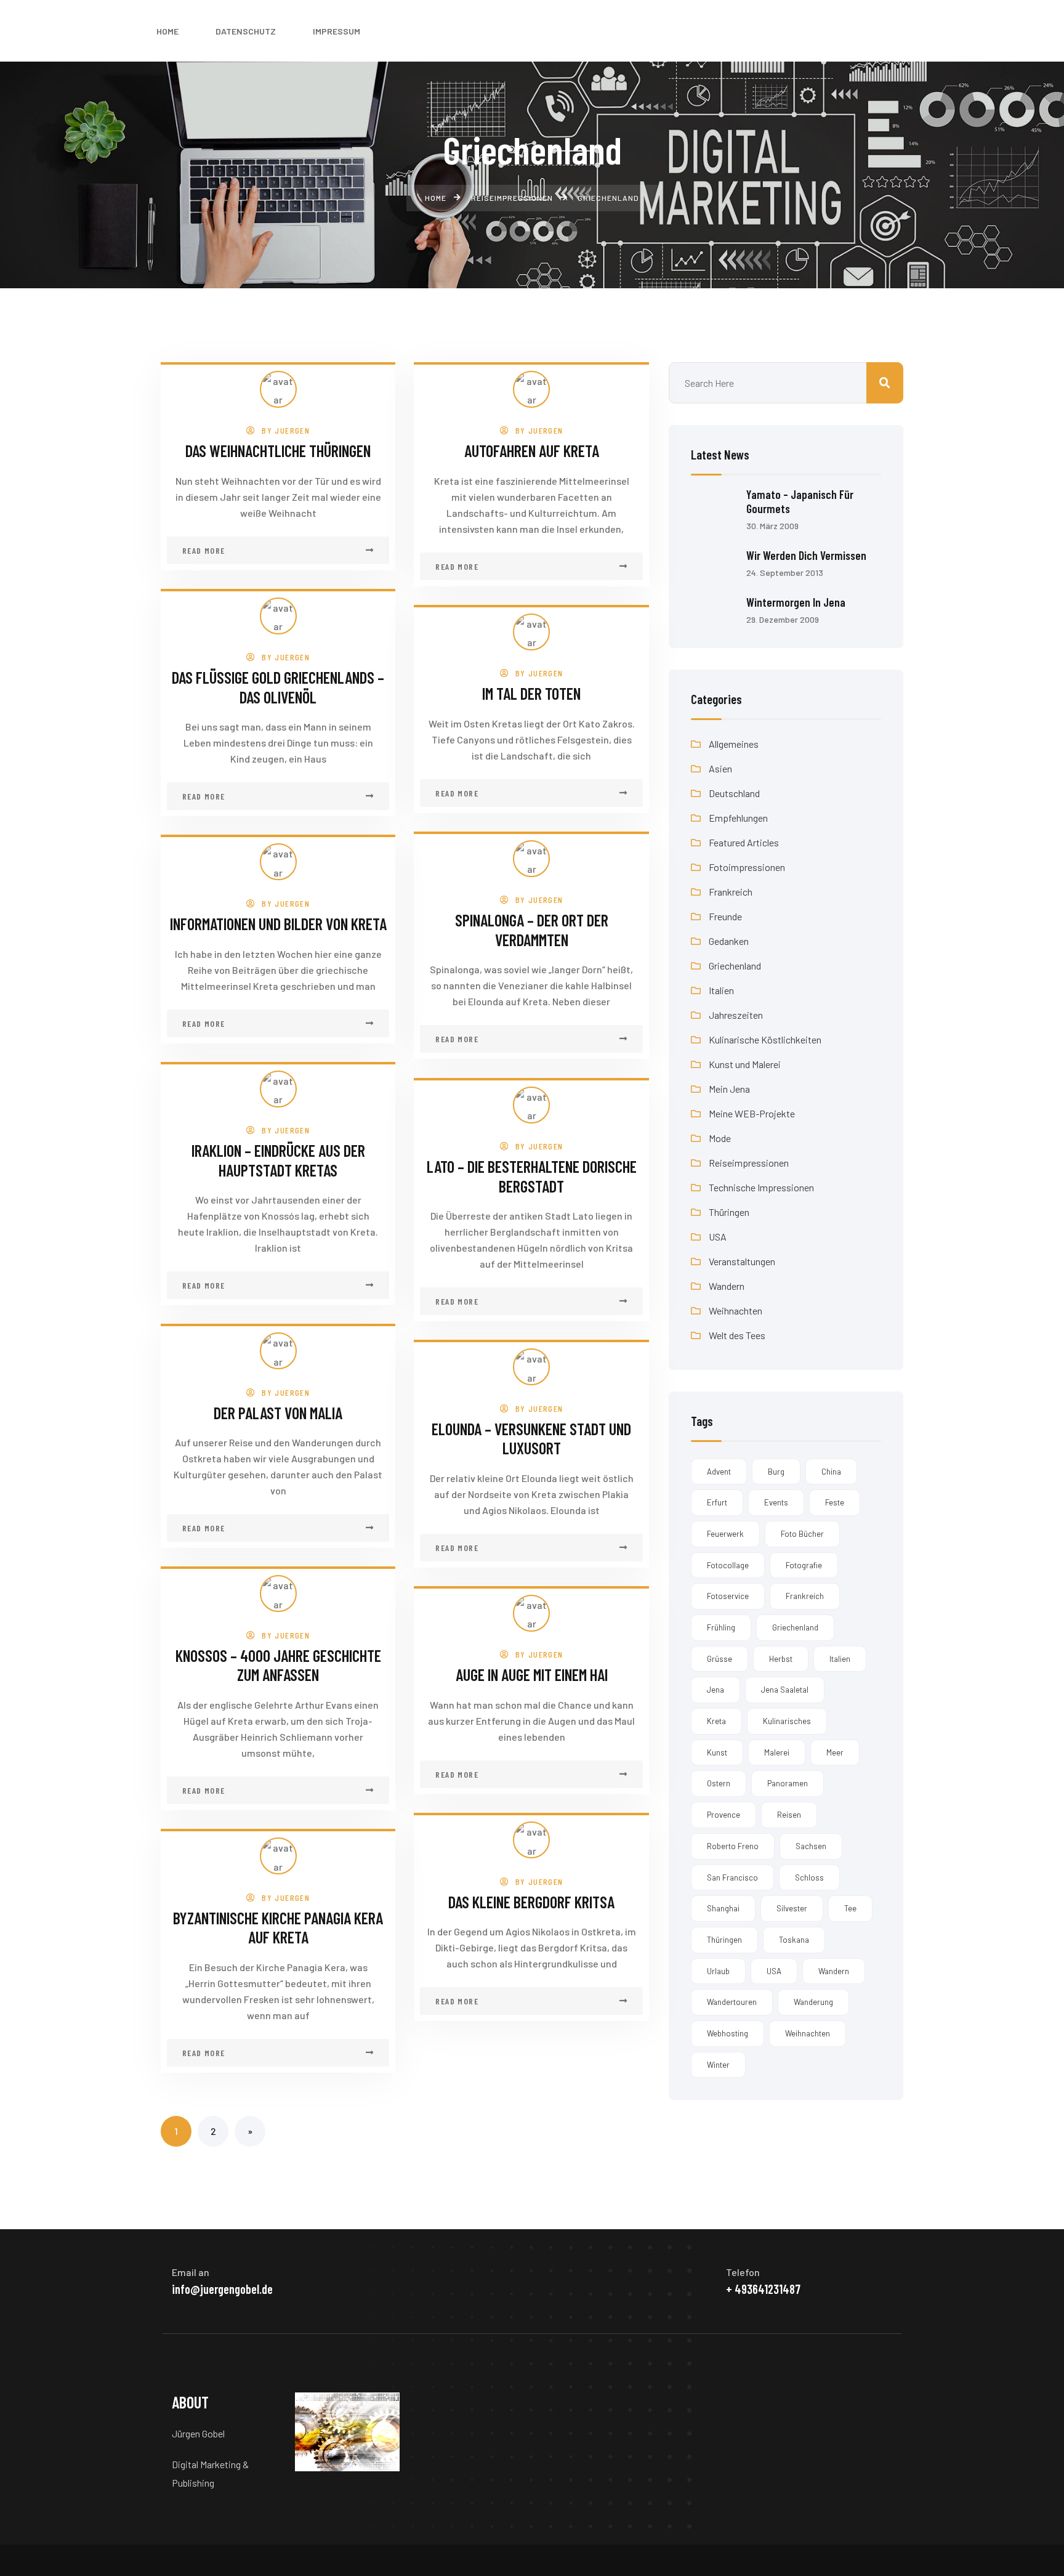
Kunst (717, 1752)
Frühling (721, 1627)
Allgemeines (734, 744)
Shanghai (723, 1908)
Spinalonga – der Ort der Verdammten (532, 930)
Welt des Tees (737, 1335)
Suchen (885, 383)
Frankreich (731, 892)
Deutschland (734, 793)
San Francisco (732, 1877)
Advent (719, 1472)
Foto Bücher (802, 1534)
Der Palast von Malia (278, 1413)
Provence (723, 1815)
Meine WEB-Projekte (752, 1113)
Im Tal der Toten (531, 693)
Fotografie (804, 1565)
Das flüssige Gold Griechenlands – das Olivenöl (278, 687)
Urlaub (718, 1971)
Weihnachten (736, 1310)
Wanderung (813, 2002)
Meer (835, 1752)
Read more (204, 550)
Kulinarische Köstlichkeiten (765, 1039)
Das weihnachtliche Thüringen (278, 451)
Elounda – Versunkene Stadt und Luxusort (531, 1439)
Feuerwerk (725, 1534)
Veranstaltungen (742, 1261)
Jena (715, 1690)
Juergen (292, 430)
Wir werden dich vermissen (806, 555)
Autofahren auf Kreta (532, 451)
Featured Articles (744, 842)
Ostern (719, 1783)
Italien (721, 990)
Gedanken (729, 941)
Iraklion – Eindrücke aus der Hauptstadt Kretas (278, 1160)
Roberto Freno (733, 1846)
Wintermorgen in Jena (796, 602)
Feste (835, 1502)
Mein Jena (729, 1089)
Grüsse (719, 1659)
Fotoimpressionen (747, 867)
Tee (850, 1908)
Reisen (789, 1815)
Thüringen (729, 1212)
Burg (776, 1472)
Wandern (727, 1286)
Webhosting (727, 2033)
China (831, 1472)
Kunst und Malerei (745, 1064)
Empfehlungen (738, 818)
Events (776, 1502)
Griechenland (735, 966)
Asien (720, 768)
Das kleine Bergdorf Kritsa (531, 1902)
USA (718, 1237)
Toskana (794, 1940)
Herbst (781, 1659)
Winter (718, 2065)
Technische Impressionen (761, 1187)
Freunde (725, 916)
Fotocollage (728, 1565)
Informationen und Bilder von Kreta (278, 924)
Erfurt (717, 1502)
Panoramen (788, 1783)
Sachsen (811, 1846)
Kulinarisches (787, 1721)
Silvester (792, 1908)
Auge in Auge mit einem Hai (532, 1675)
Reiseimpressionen (749, 1163)
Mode (720, 1138)
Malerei (777, 1752)
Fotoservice (728, 1596)
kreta (716, 1721)
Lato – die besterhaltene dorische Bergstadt (532, 1176)
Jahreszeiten (736, 1015)
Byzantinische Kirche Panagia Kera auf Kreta (278, 1928)
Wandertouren (732, 2002)
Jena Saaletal (785, 1690)
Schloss (809, 1877)
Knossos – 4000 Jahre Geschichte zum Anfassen (278, 1665)
